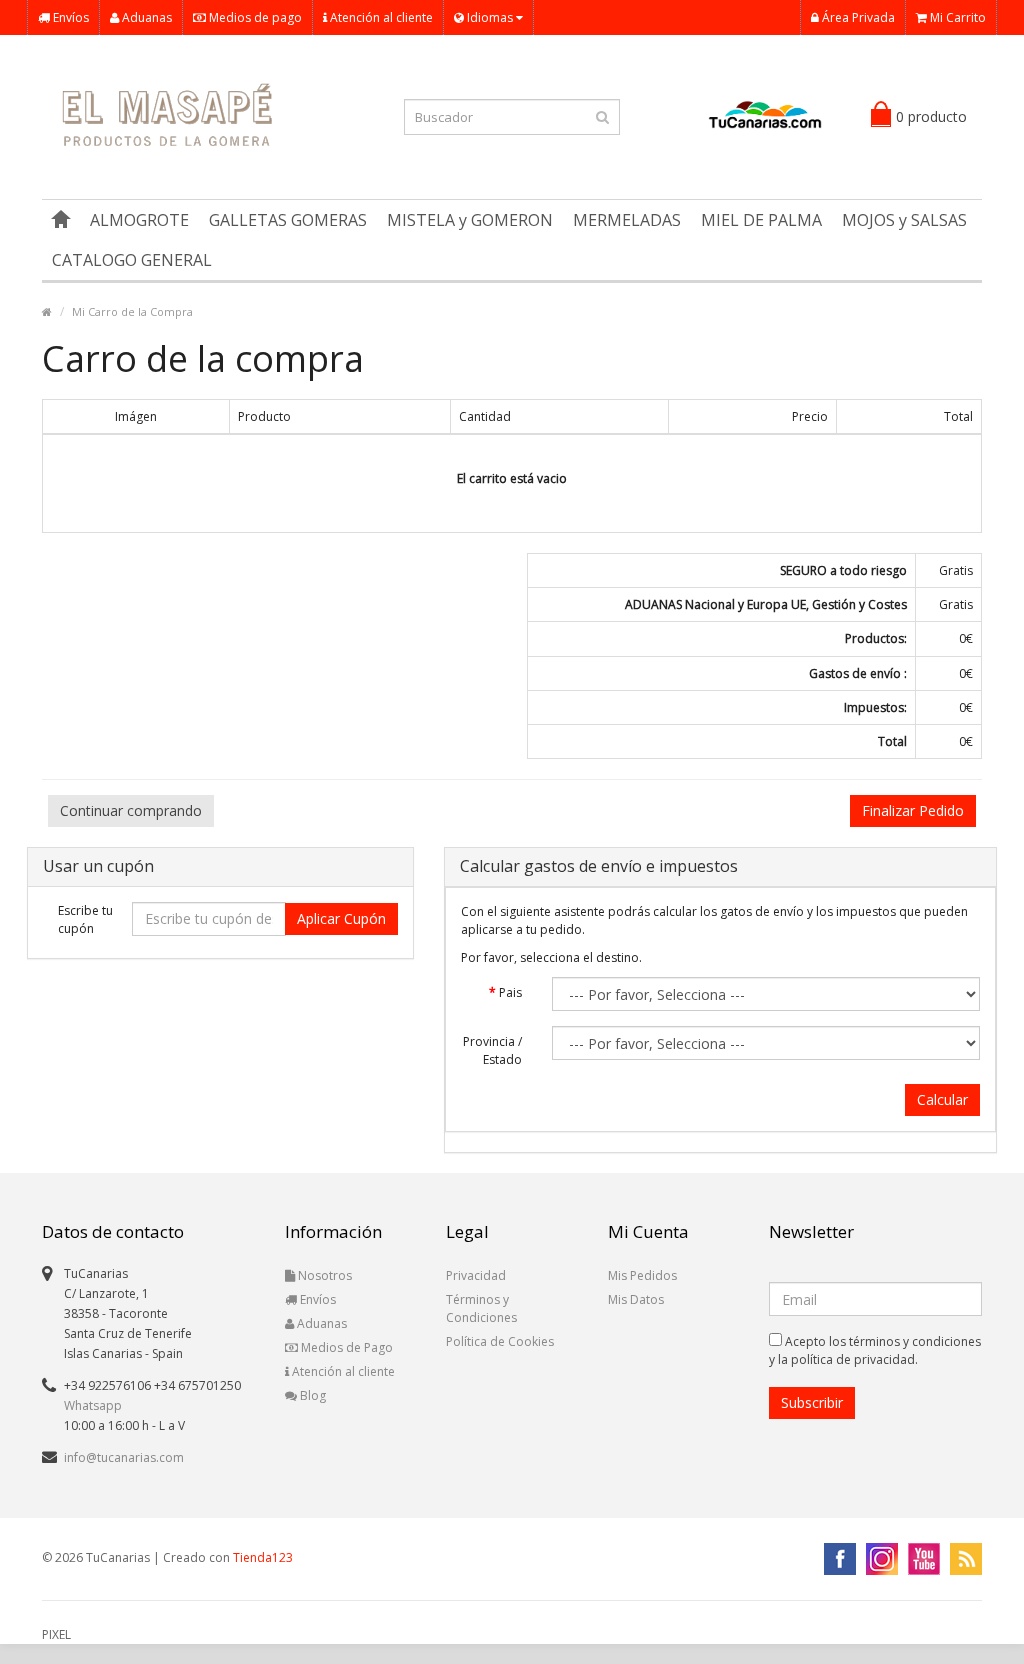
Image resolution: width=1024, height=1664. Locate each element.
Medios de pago (254, 17)
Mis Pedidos (642, 1275)
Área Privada (857, 17)
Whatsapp (93, 1405)
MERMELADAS (627, 220)
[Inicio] (61, 220)
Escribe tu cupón (85, 919)
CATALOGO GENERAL (132, 260)
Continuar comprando (131, 810)
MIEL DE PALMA (761, 220)
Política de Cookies (500, 1341)
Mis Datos (636, 1299)
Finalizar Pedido (913, 810)
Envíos (69, 17)
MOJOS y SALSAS (904, 220)
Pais (510, 992)
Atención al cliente (380, 17)
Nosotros (323, 1275)
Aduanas (145, 17)
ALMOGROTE (139, 220)
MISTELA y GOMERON (470, 220)
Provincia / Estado (492, 1050)
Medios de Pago (345, 1347)
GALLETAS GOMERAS (288, 220)
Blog (311, 1395)
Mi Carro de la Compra (132, 311)
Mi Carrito (956, 17)
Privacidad (476, 1275)
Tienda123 (263, 1557)
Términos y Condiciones (481, 1308)
